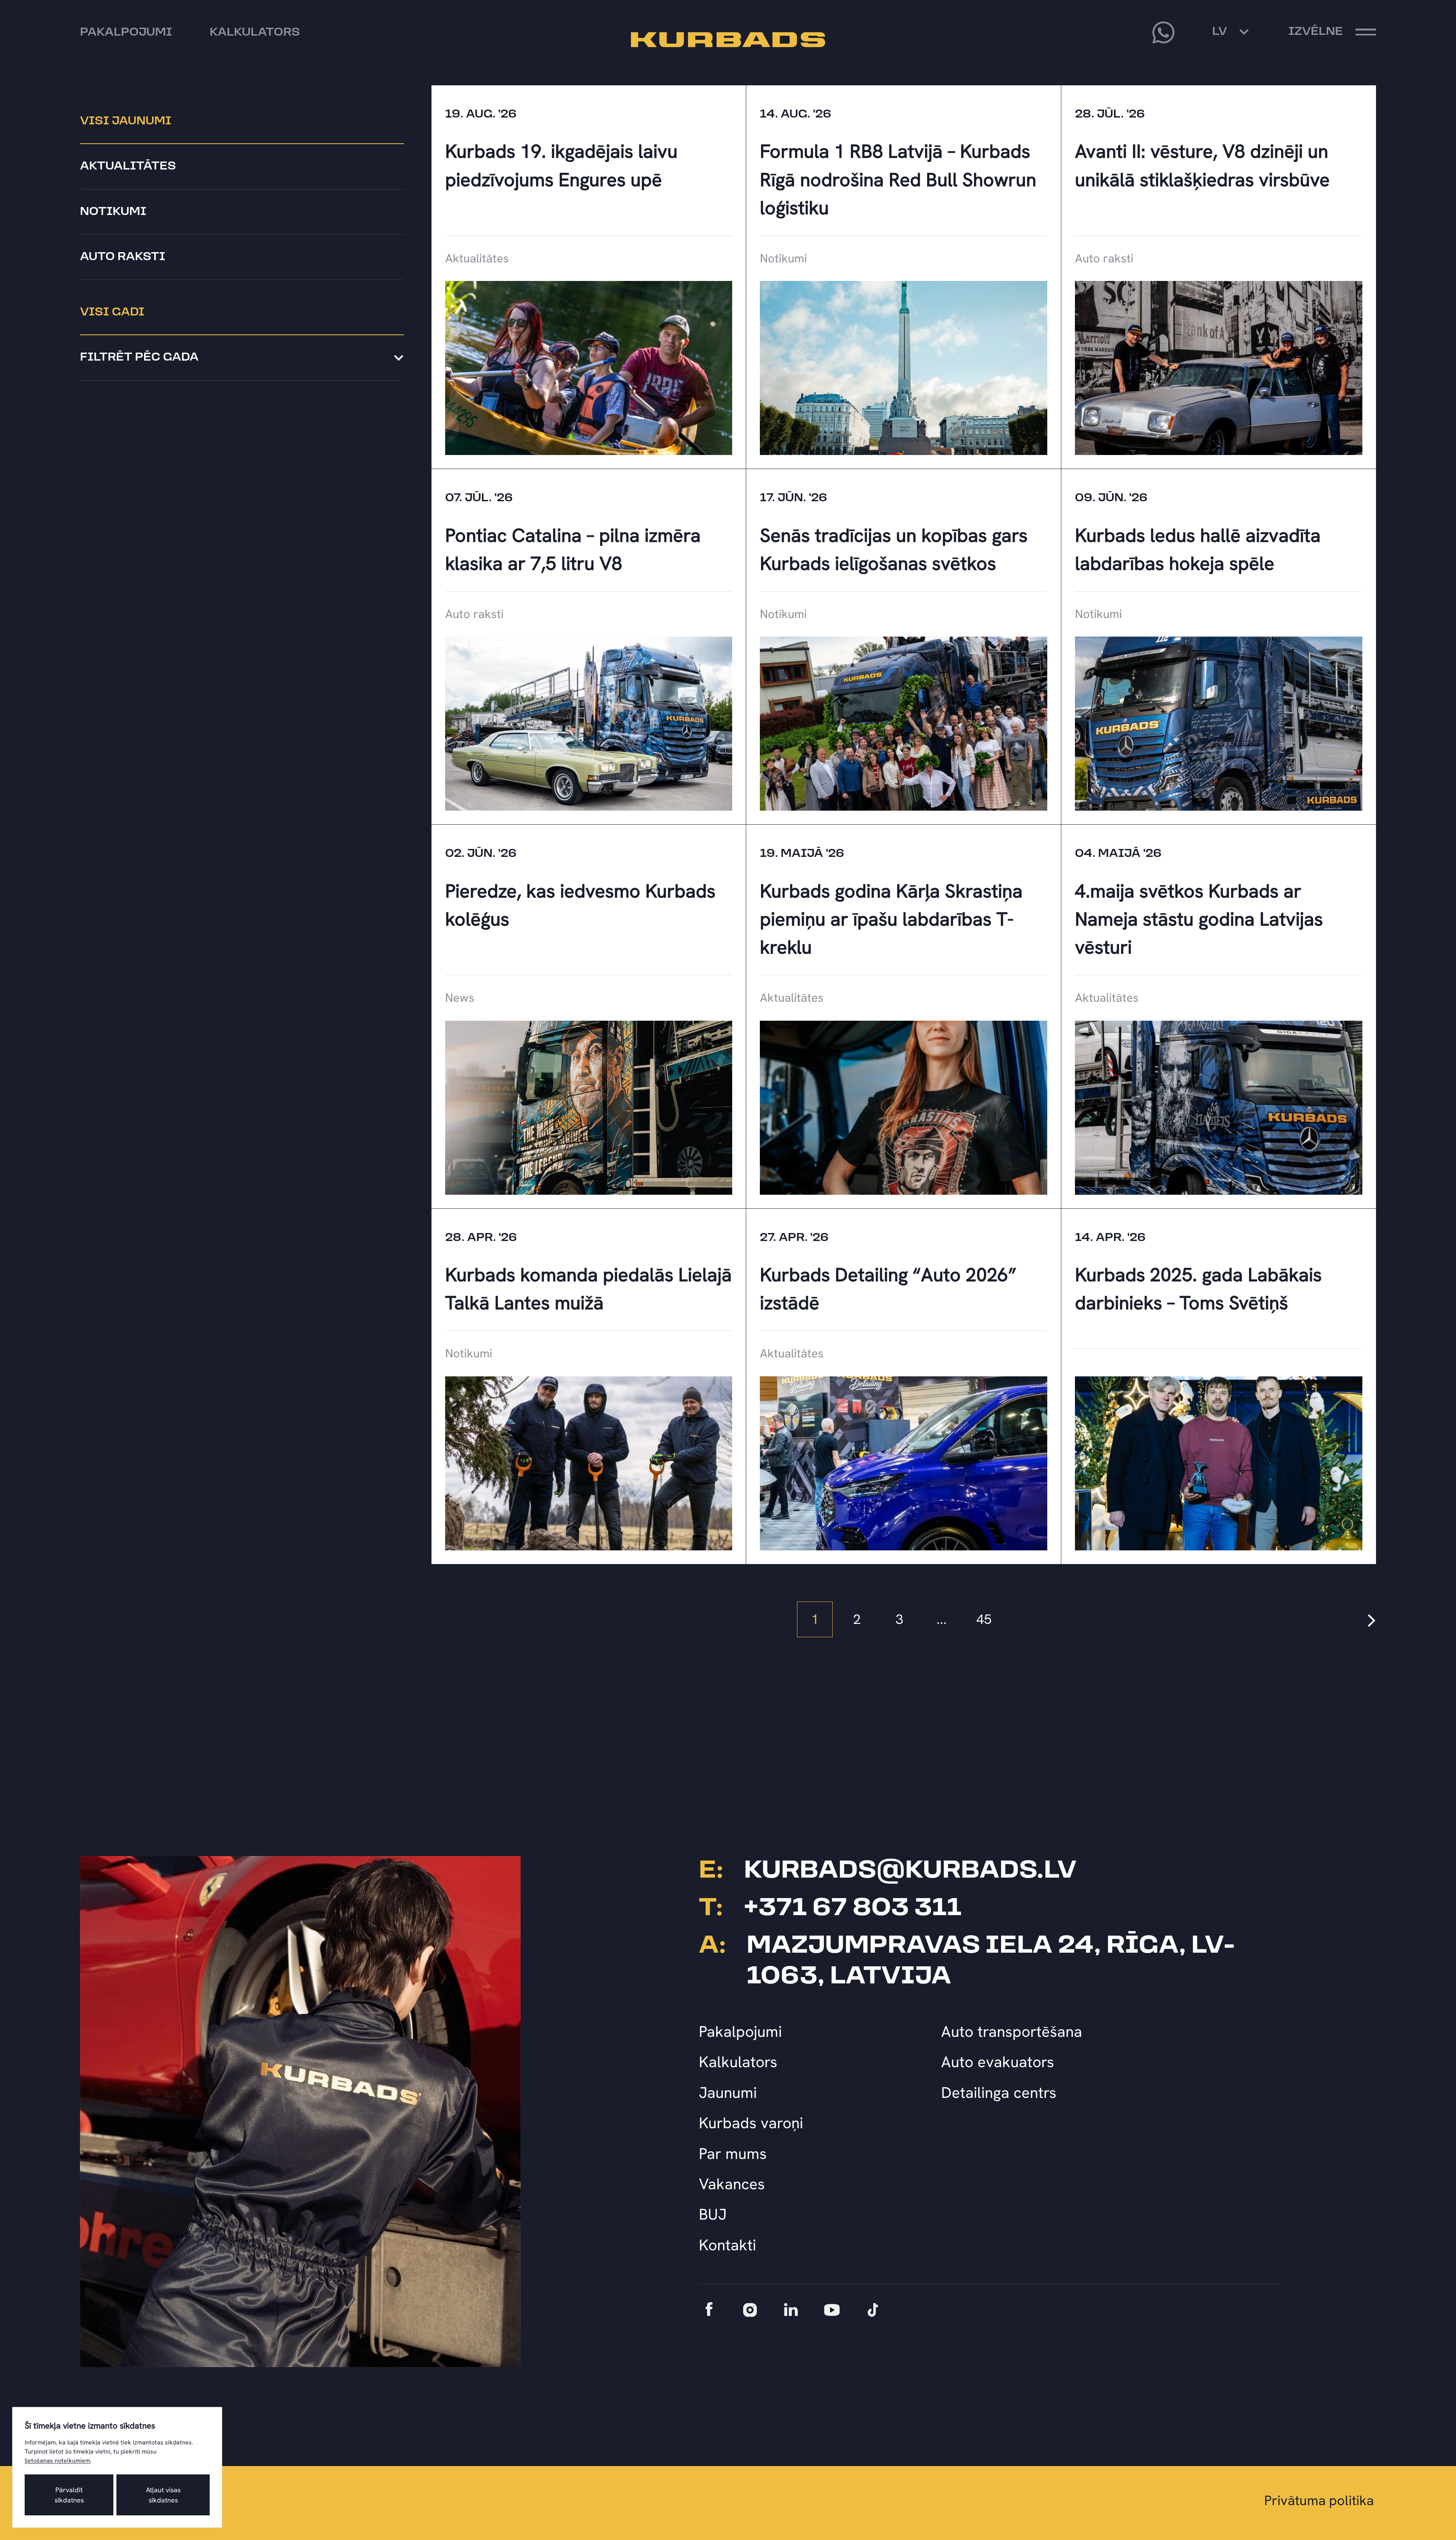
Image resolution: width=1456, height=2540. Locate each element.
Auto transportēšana (1012, 2031)
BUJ (713, 2214)
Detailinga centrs (999, 2092)
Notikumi (113, 212)
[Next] (1372, 1619)
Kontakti (727, 2245)
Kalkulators (738, 2062)
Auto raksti (123, 257)
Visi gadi (112, 312)
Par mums (733, 2153)
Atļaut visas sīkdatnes (163, 2495)
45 (984, 1619)
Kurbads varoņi (751, 2123)
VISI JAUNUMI (126, 121)
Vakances (732, 2184)
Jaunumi (728, 2092)
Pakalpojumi (740, 2031)
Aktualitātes (128, 166)
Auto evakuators (998, 2062)
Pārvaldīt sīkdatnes (69, 2495)
